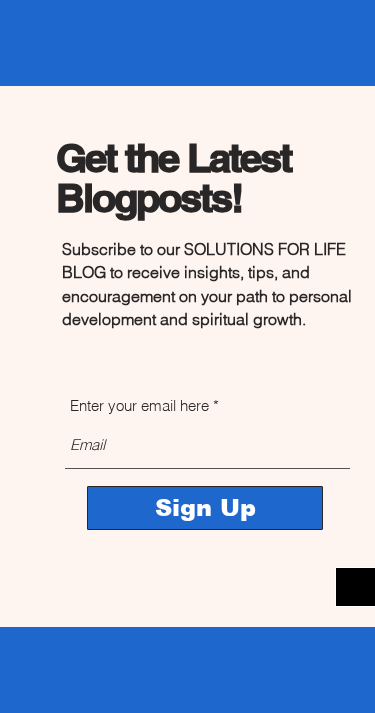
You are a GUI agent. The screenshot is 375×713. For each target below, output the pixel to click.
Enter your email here (139, 405)
